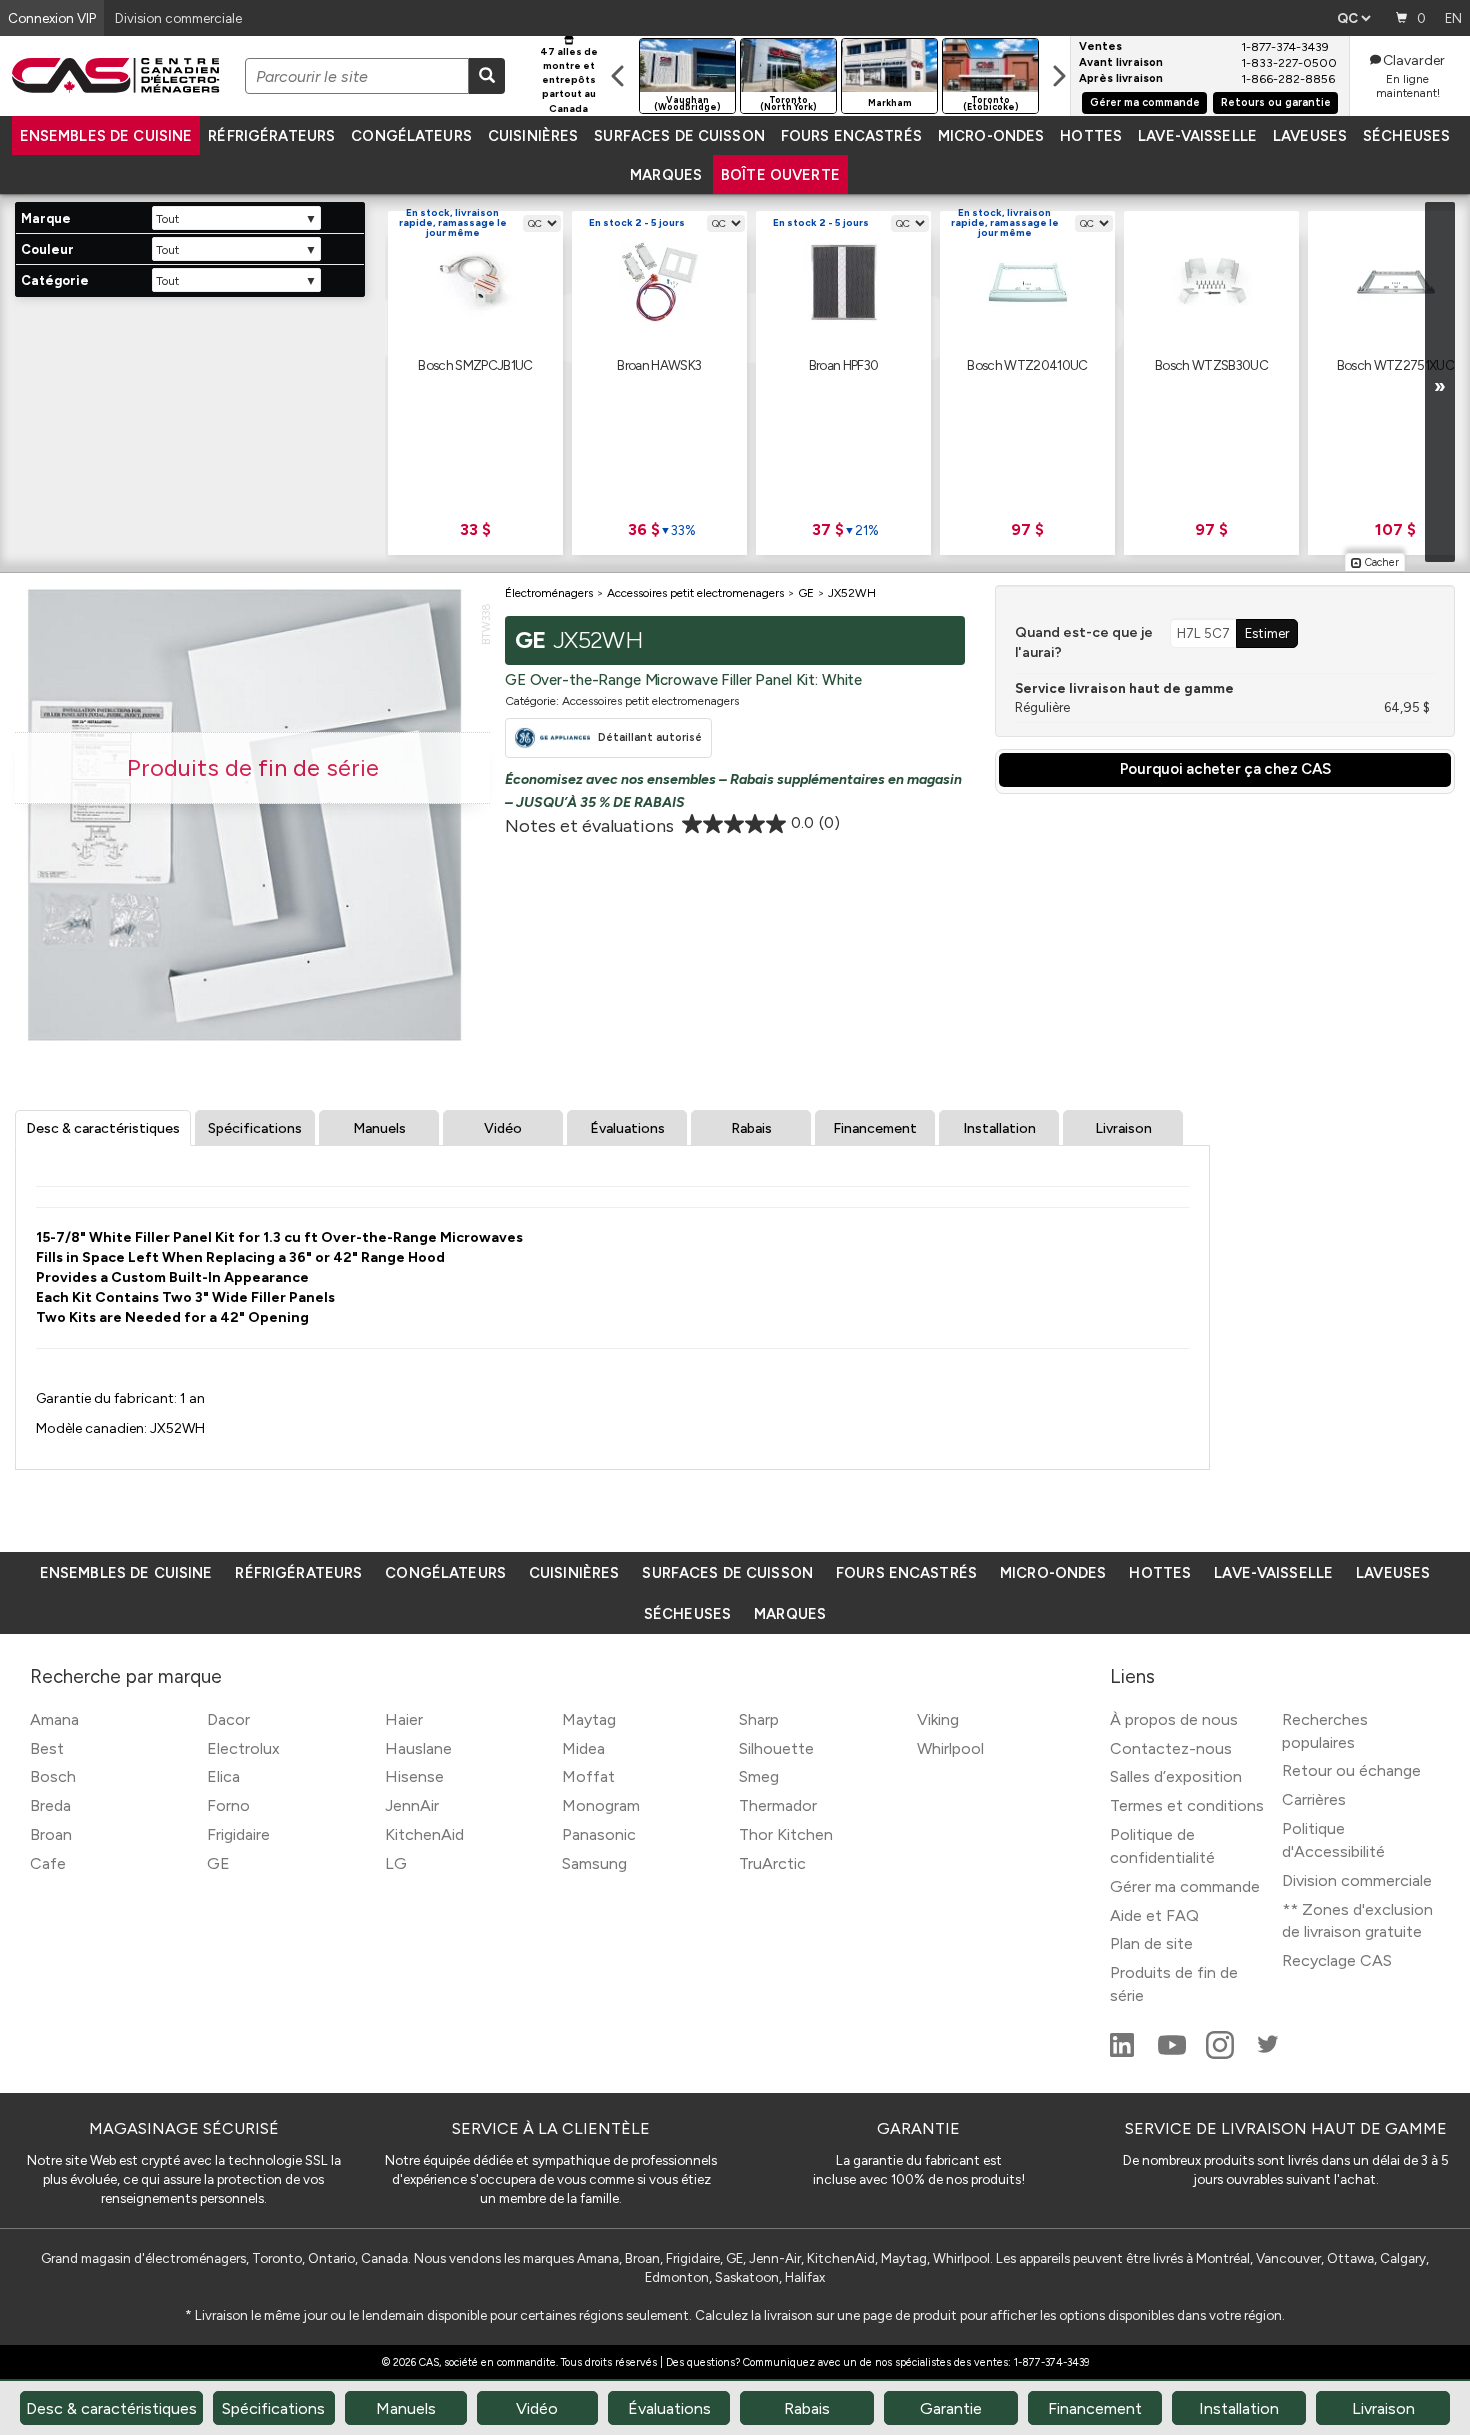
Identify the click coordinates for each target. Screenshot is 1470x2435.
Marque (46, 218)
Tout (167, 219)
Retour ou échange (1351, 1770)
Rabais (751, 1128)
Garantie (951, 2408)
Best (47, 1748)
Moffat (588, 1776)
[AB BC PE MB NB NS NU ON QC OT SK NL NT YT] (1353, 18)
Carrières (1314, 1799)
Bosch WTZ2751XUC (1395, 365)
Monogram (601, 1805)
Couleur (47, 249)
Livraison (1123, 1128)
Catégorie (55, 280)
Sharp (759, 1719)
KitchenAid (424, 1834)
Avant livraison (1121, 63)
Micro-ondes (991, 136)
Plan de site (1151, 1943)
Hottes (1091, 136)
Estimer (1267, 633)
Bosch (53, 1776)
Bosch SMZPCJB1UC (475, 365)
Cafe (48, 1863)
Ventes (1100, 47)
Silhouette (776, 1748)
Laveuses (1310, 136)
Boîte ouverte (780, 175)
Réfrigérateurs (271, 136)
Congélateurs (411, 136)
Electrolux (243, 1748)
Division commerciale (1357, 1880)
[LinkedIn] (1124, 2053)
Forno (228, 1805)
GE (218, 1863)
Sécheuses (1406, 136)
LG (396, 1863)
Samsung (594, 1863)
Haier (404, 1719)
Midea (583, 1748)
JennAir (412, 1805)
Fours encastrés (851, 136)
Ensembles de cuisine (106, 136)
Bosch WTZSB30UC (1211, 365)
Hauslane (418, 1748)
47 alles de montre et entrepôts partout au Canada (569, 80)
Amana (54, 1719)
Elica (223, 1776)
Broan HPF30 (844, 365)
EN (1453, 18)
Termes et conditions (1187, 1805)
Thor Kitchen (786, 1834)
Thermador (778, 1805)
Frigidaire (238, 1834)
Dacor (228, 1719)
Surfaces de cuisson (679, 136)
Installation (999, 1128)
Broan (51, 1834)
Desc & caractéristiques (103, 1128)
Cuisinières (533, 136)
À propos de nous (1174, 1719)
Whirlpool (950, 1748)
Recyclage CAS (1337, 1960)
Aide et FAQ (1154, 1915)
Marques (666, 175)
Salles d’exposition (1176, 1776)
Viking (938, 1719)
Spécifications (255, 1128)
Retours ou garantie (1276, 102)
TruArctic (772, 1863)
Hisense (414, 1776)
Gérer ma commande (1145, 102)
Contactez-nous (1171, 1748)
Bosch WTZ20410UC (1027, 365)
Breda (50, 1805)
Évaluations (627, 1128)
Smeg (759, 1776)
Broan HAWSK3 (659, 365)
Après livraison (1121, 79)
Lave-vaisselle (1197, 136)
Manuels (379, 1128)
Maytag (589, 1719)
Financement (875, 1128)
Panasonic (599, 1834)
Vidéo (503, 1128)
